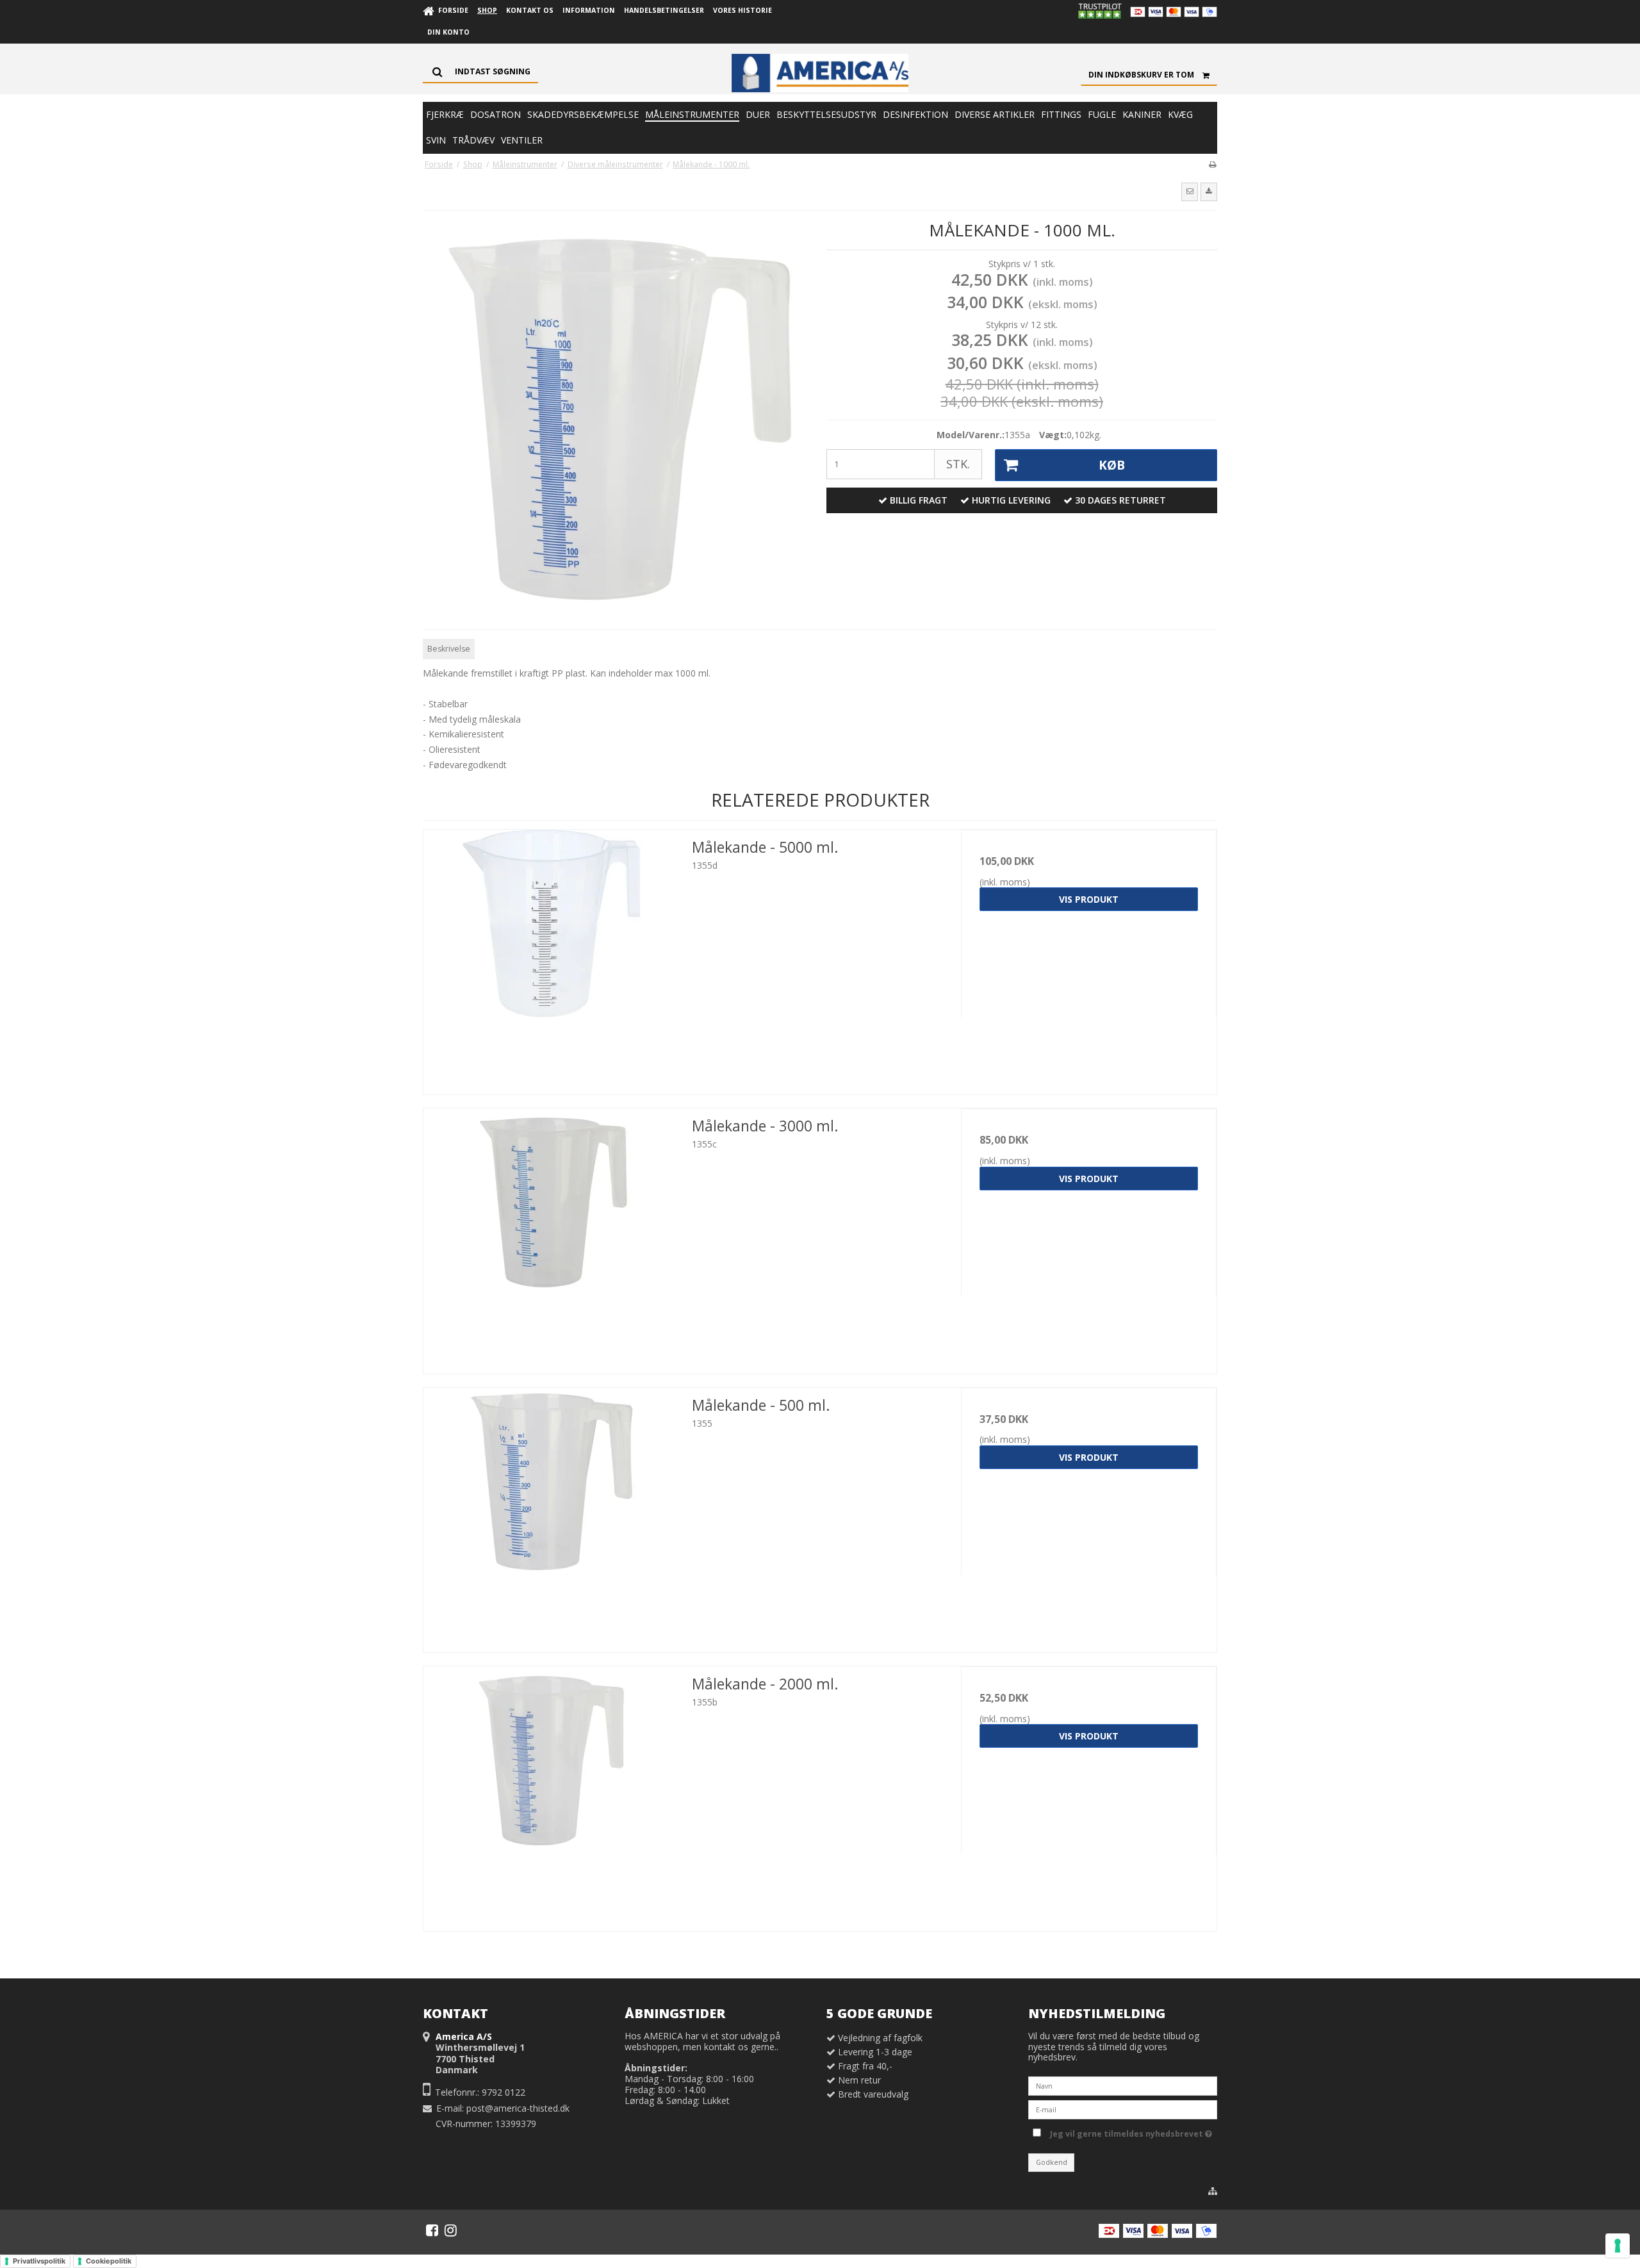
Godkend (1052, 2162)
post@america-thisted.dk (518, 2108)
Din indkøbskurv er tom (1141, 75)
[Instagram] (451, 2230)
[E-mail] (1123, 2109)
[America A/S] (820, 73)
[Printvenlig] (1212, 164)
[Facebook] (432, 2230)
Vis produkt (1089, 899)
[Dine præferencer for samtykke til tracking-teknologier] (1618, 2246)
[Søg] (480, 72)
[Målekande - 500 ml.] (551, 1516)
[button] (1190, 192)
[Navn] (1123, 2085)
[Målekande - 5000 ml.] (551, 957)
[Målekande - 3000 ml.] (551, 1236)
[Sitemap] (1213, 2191)
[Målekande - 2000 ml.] (551, 1794)
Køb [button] (1112, 465)
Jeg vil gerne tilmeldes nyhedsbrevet (1129, 2132)
